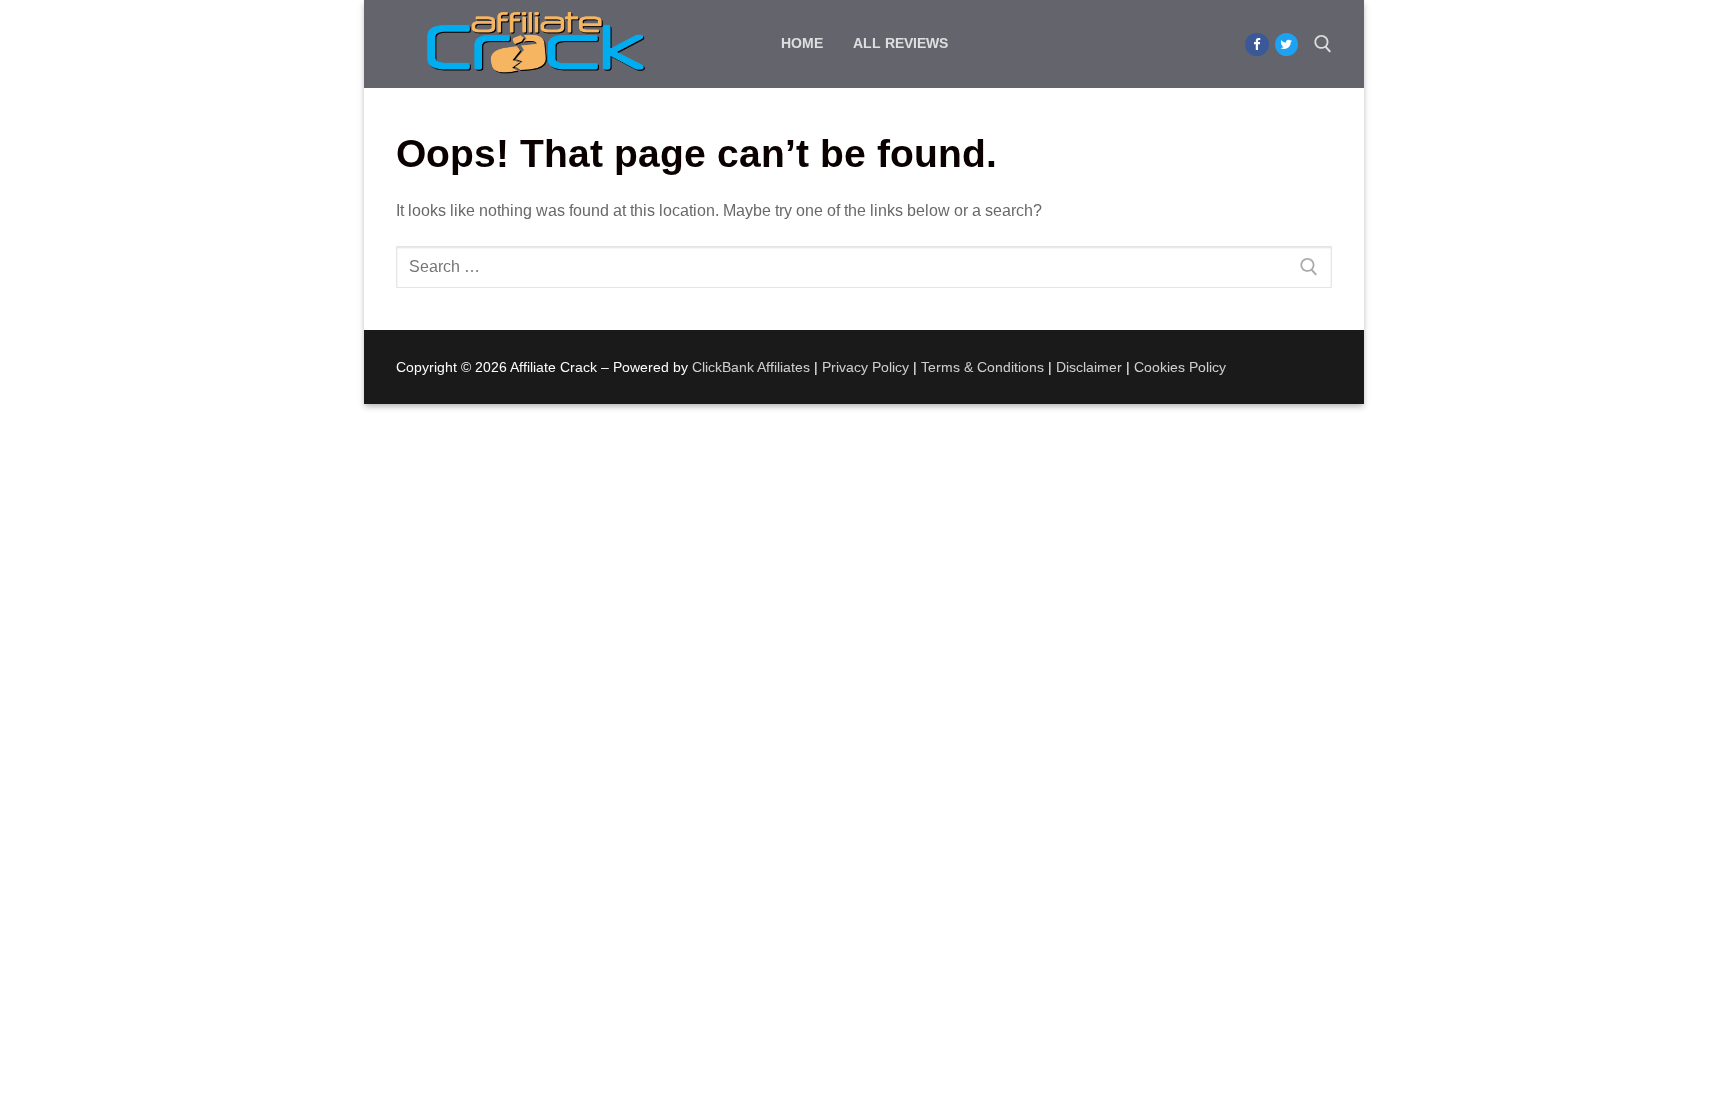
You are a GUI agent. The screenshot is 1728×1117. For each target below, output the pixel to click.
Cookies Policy (1180, 367)
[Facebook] (1256, 44)
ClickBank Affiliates (751, 367)
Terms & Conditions (982, 367)
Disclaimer (1089, 367)
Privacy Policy (865, 367)
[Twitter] (1286, 44)
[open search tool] (1323, 44)
